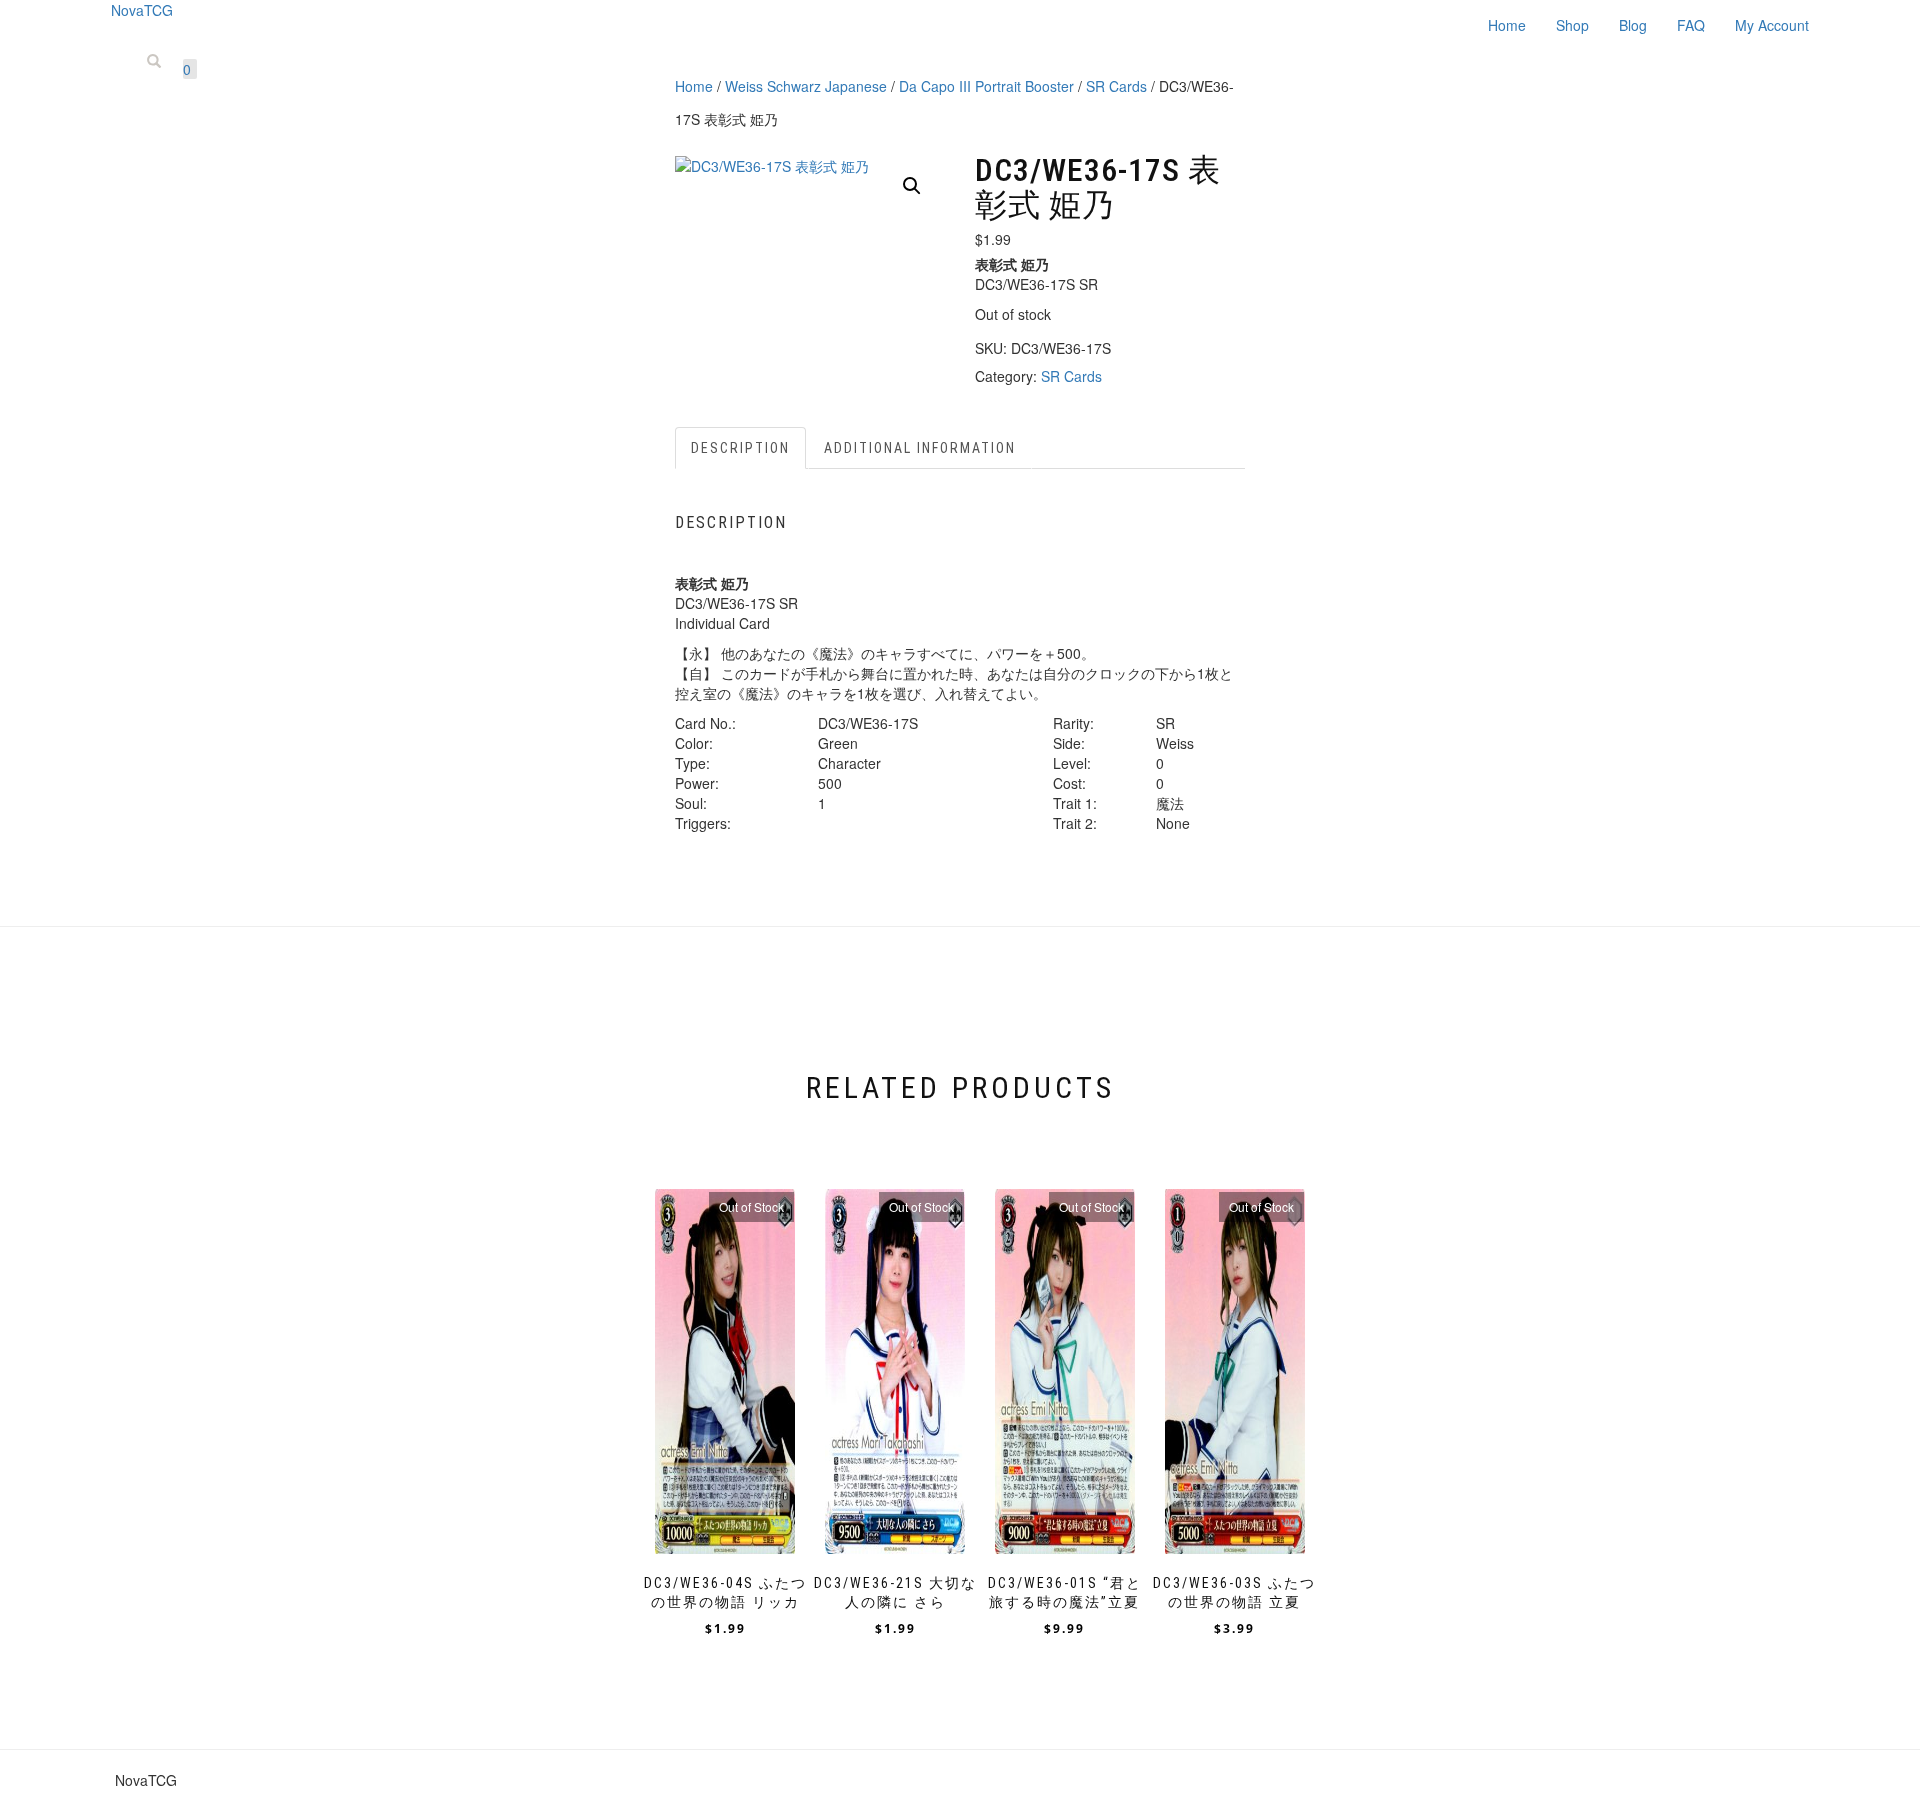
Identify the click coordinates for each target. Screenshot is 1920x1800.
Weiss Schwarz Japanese (806, 86)
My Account (1772, 25)
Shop (1572, 25)
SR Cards (1116, 86)
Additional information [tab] (920, 448)
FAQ (1691, 25)
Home (1507, 25)
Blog (1633, 25)
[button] (912, 186)
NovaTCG (142, 10)
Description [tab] (740, 448)
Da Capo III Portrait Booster (986, 86)
